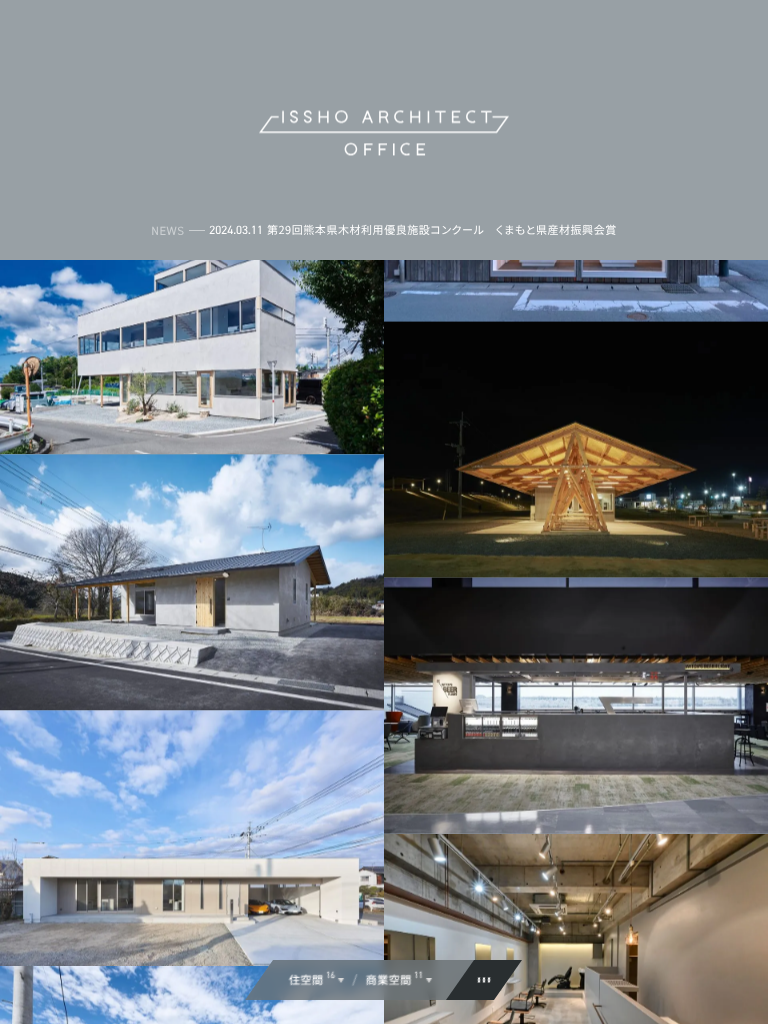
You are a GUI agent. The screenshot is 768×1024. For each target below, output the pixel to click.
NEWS (168, 230)
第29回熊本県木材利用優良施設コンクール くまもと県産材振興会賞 (442, 230)
